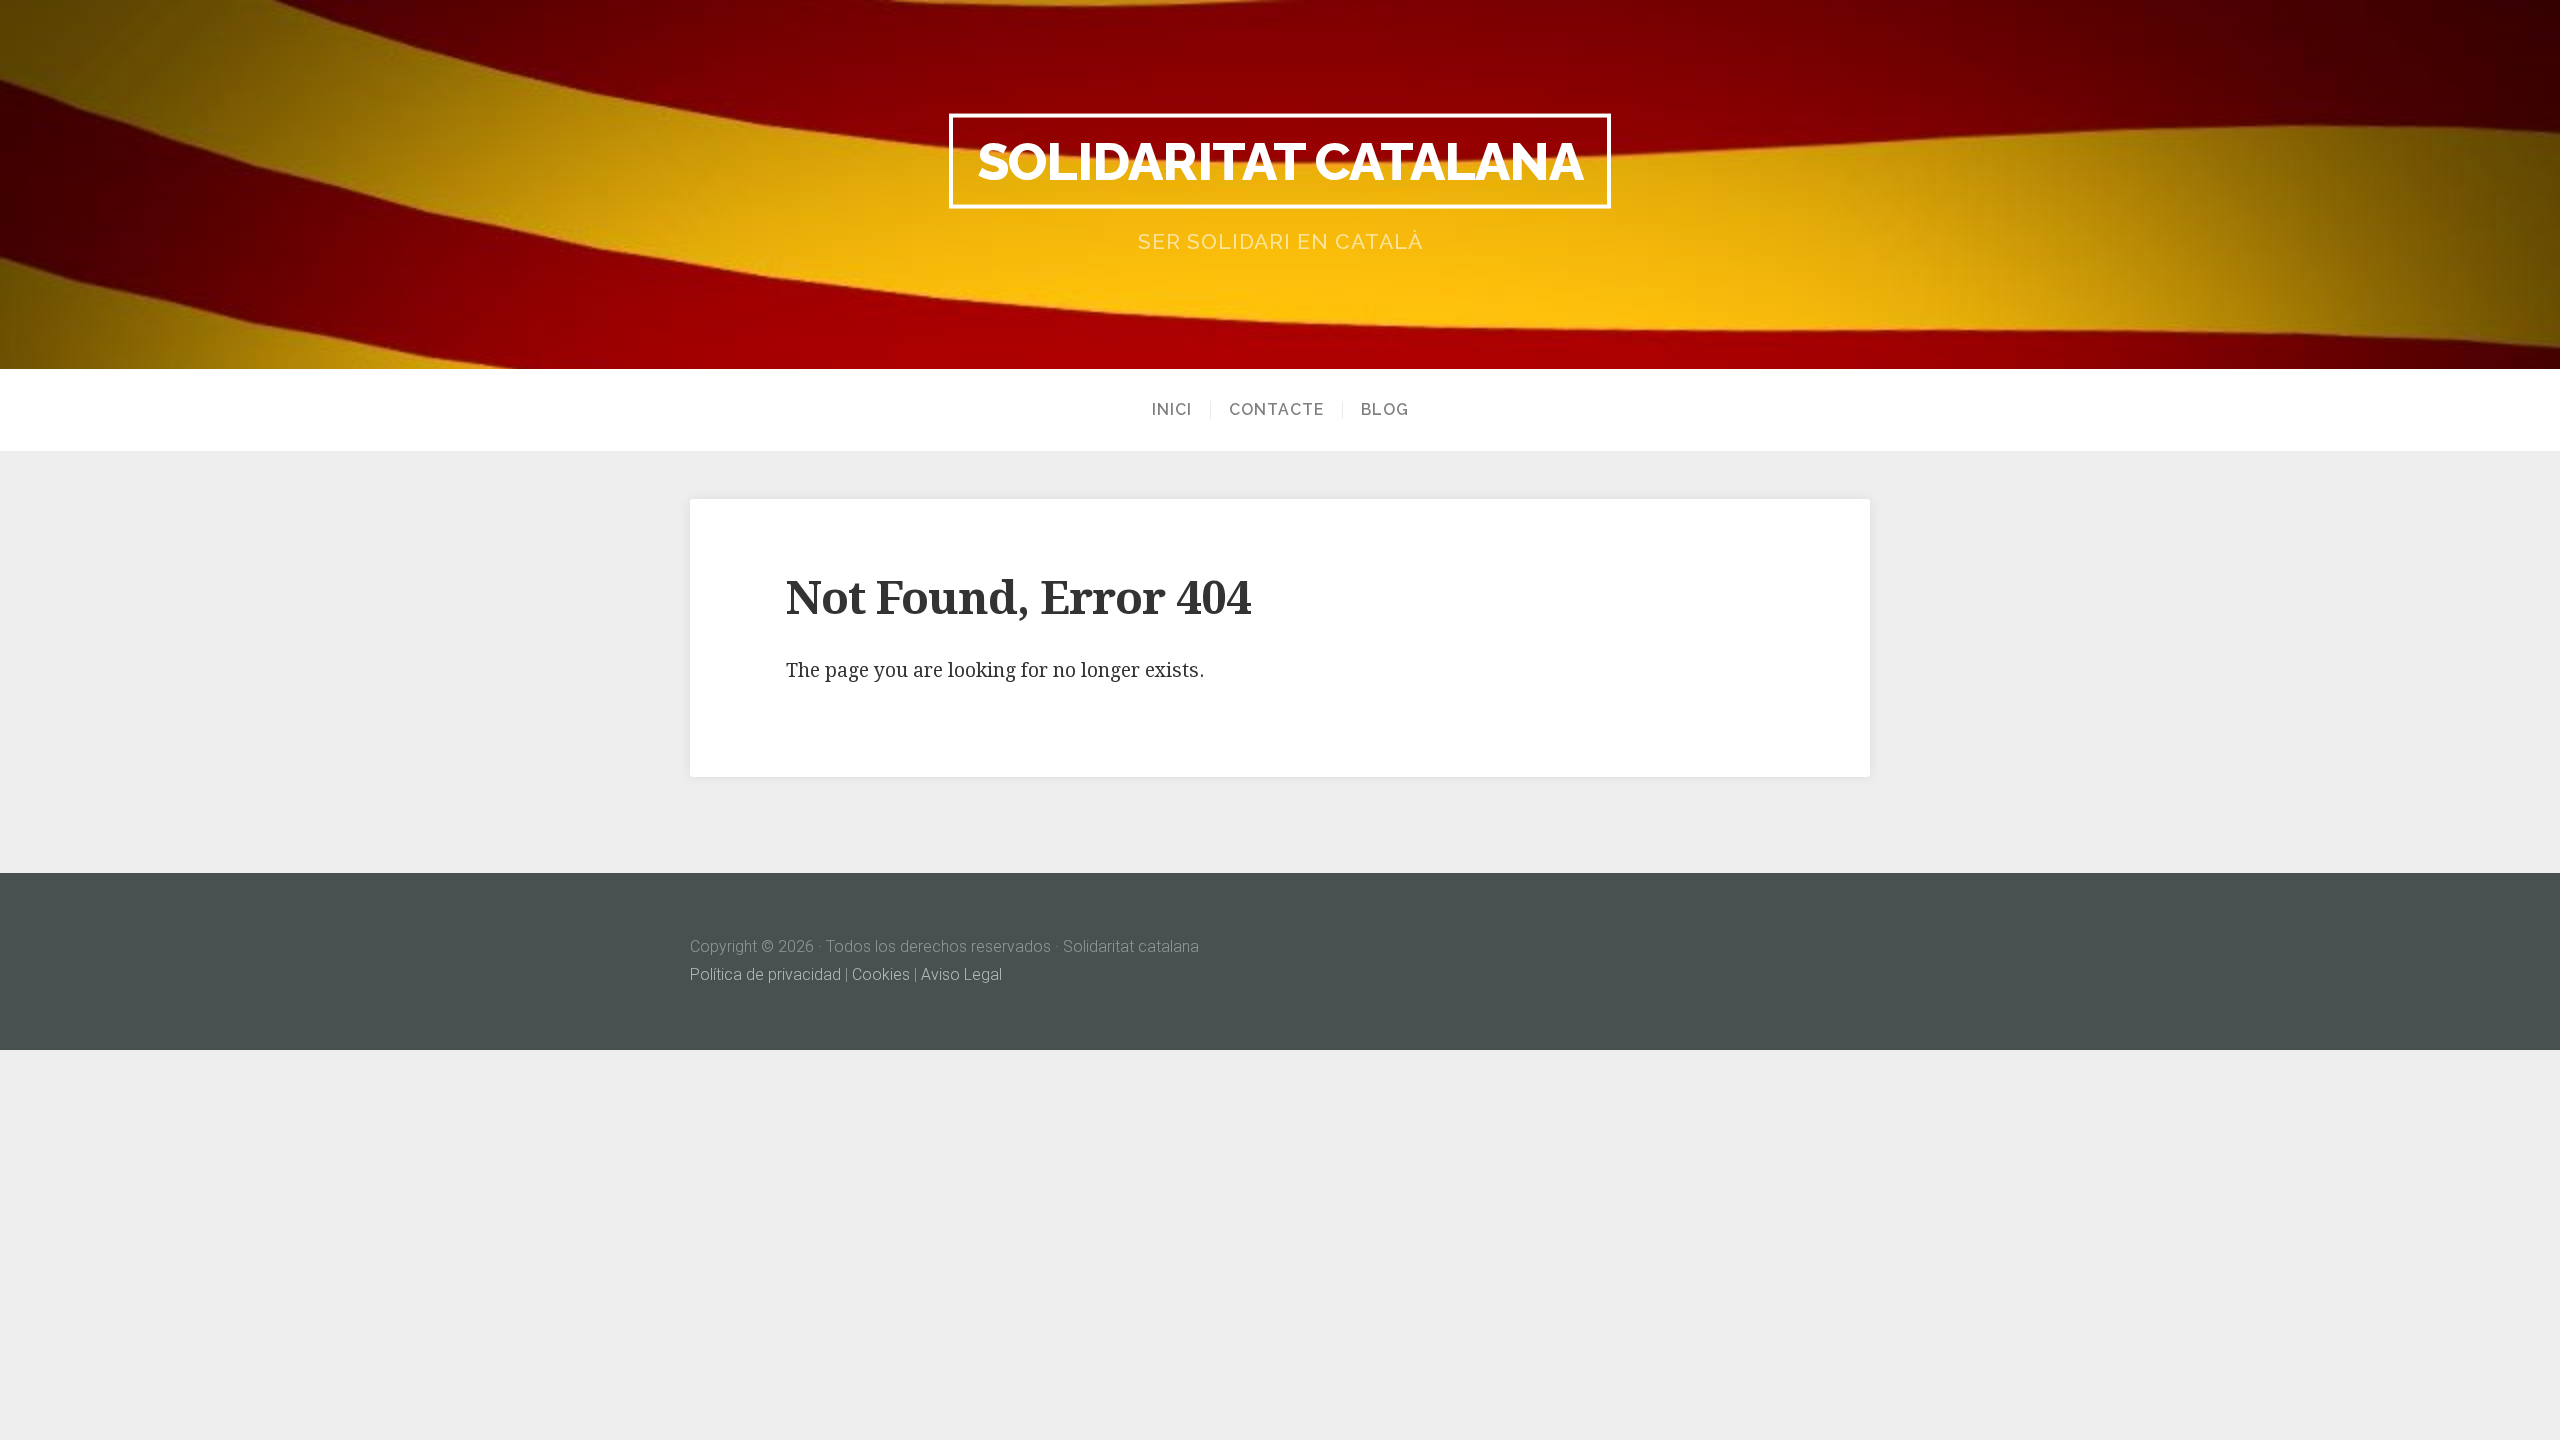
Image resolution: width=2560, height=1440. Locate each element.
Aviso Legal (961, 974)
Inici (1172, 410)
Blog (1385, 410)
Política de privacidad (765, 974)
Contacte (1276, 410)
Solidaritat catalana (1280, 160)
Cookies (881, 974)
